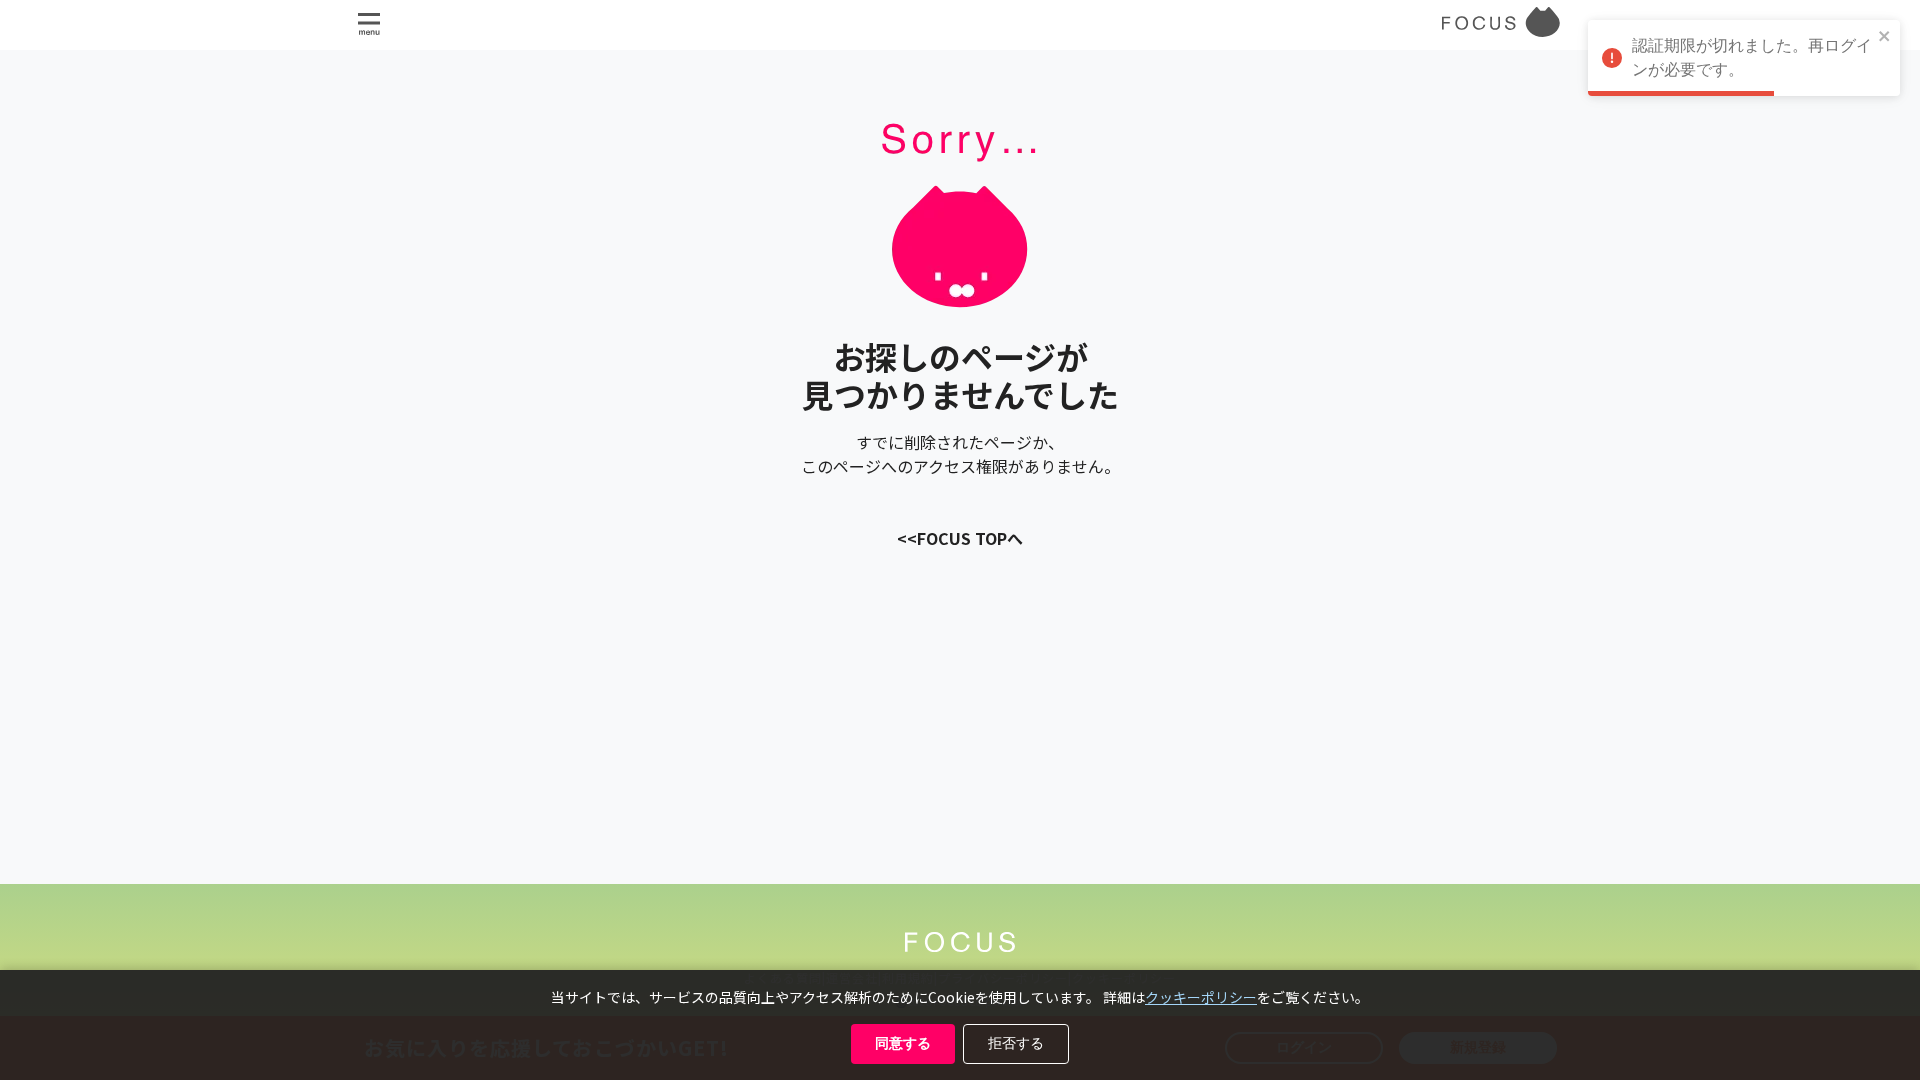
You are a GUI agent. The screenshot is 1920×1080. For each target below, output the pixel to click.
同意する (903, 1043)
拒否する (1016, 1043)
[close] (1885, 37)
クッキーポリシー (1201, 997)
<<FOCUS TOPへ (960, 538)
